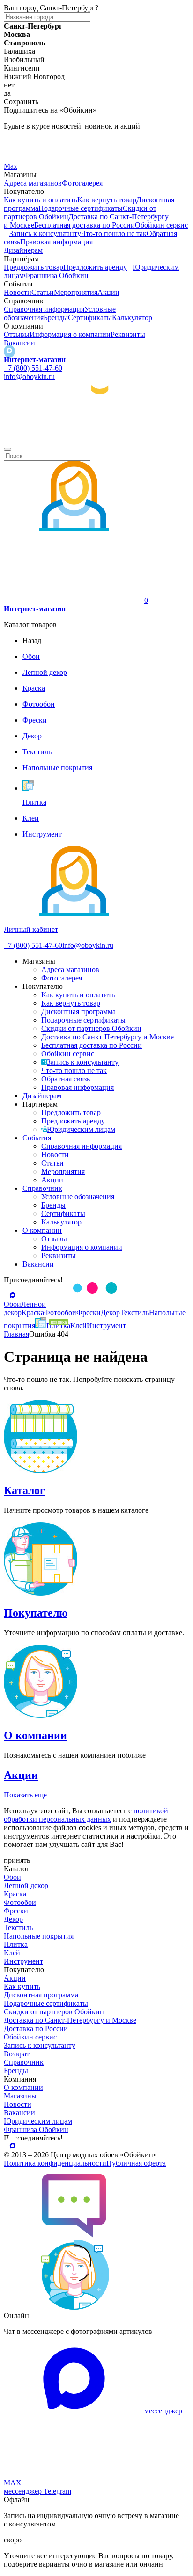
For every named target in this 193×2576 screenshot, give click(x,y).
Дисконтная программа (78, 1012)
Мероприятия (76, 292)
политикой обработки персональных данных (86, 1815)
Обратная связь (66, 1079)
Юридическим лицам (81, 1129)
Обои (12, 1877)
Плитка (16, 1944)
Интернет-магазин (35, 360)
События (37, 1138)
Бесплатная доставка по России (85, 225)
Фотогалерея (82, 183)
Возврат (17, 2054)
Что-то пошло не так (114, 233)
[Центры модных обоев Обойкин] (96, 438)
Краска (15, 1894)
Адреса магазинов (33, 183)
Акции (108, 292)
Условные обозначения (78, 1197)
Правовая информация (56, 242)
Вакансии (19, 343)
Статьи (43, 292)
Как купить (22, 1986)
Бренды (56, 318)
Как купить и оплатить (41, 200)
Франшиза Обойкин (56, 275)
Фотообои (20, 1902)
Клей (12, 1953)
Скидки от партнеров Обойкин (91, 1028)
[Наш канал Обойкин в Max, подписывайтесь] (9, 351)
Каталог (24, 1490)
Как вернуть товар (107, 200)
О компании (42, 1230)
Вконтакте (20, 154)
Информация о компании (70, 334)
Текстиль (18, 1928)
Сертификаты (90, 318)
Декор (13, 1919)
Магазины (20, 2096)
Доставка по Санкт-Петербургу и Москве (108, 1037)
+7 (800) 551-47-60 (33, 368)
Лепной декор (26, 1885)
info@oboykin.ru (29, 376)
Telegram (18, 142)
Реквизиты (128, 334)
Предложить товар (33, 267)
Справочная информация (44, 309)
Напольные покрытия (39, 1936)
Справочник (42, 1188)
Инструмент (23, 1961)
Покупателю (36, 1613)
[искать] (7, 449)
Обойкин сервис (161, 225)
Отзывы (17, 334)
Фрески (16, 1911)
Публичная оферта (136, 2163)
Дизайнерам (23, 250)
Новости (18, 292)
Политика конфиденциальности (55, 2163)
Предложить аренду (95, 267)
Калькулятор (132, 318)
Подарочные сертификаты (81, 208)
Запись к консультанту (45, 233)
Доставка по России (36, 2029)
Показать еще (25, 1795)
